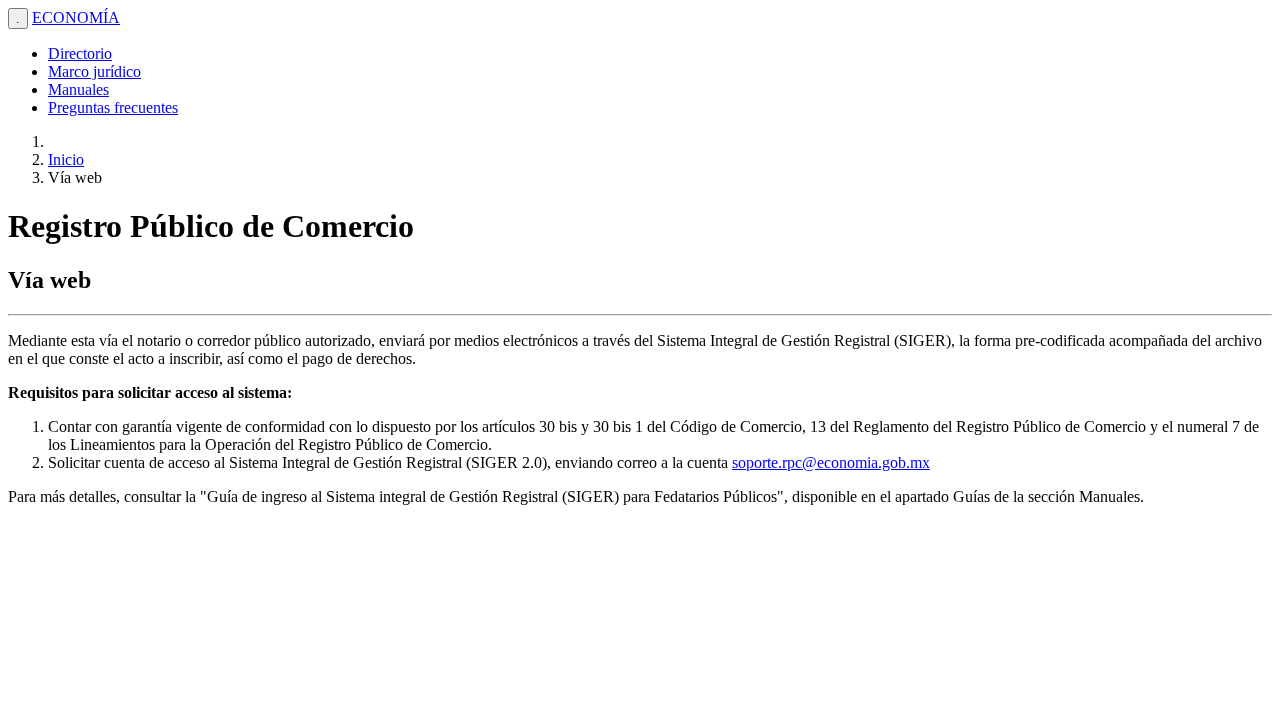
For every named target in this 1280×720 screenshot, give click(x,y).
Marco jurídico (94, 71)
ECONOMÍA (76, 17)
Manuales (78, 89)
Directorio (80, 53)
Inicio (66, 159)
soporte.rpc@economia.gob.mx (831, 462)
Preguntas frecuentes (113, 107)
